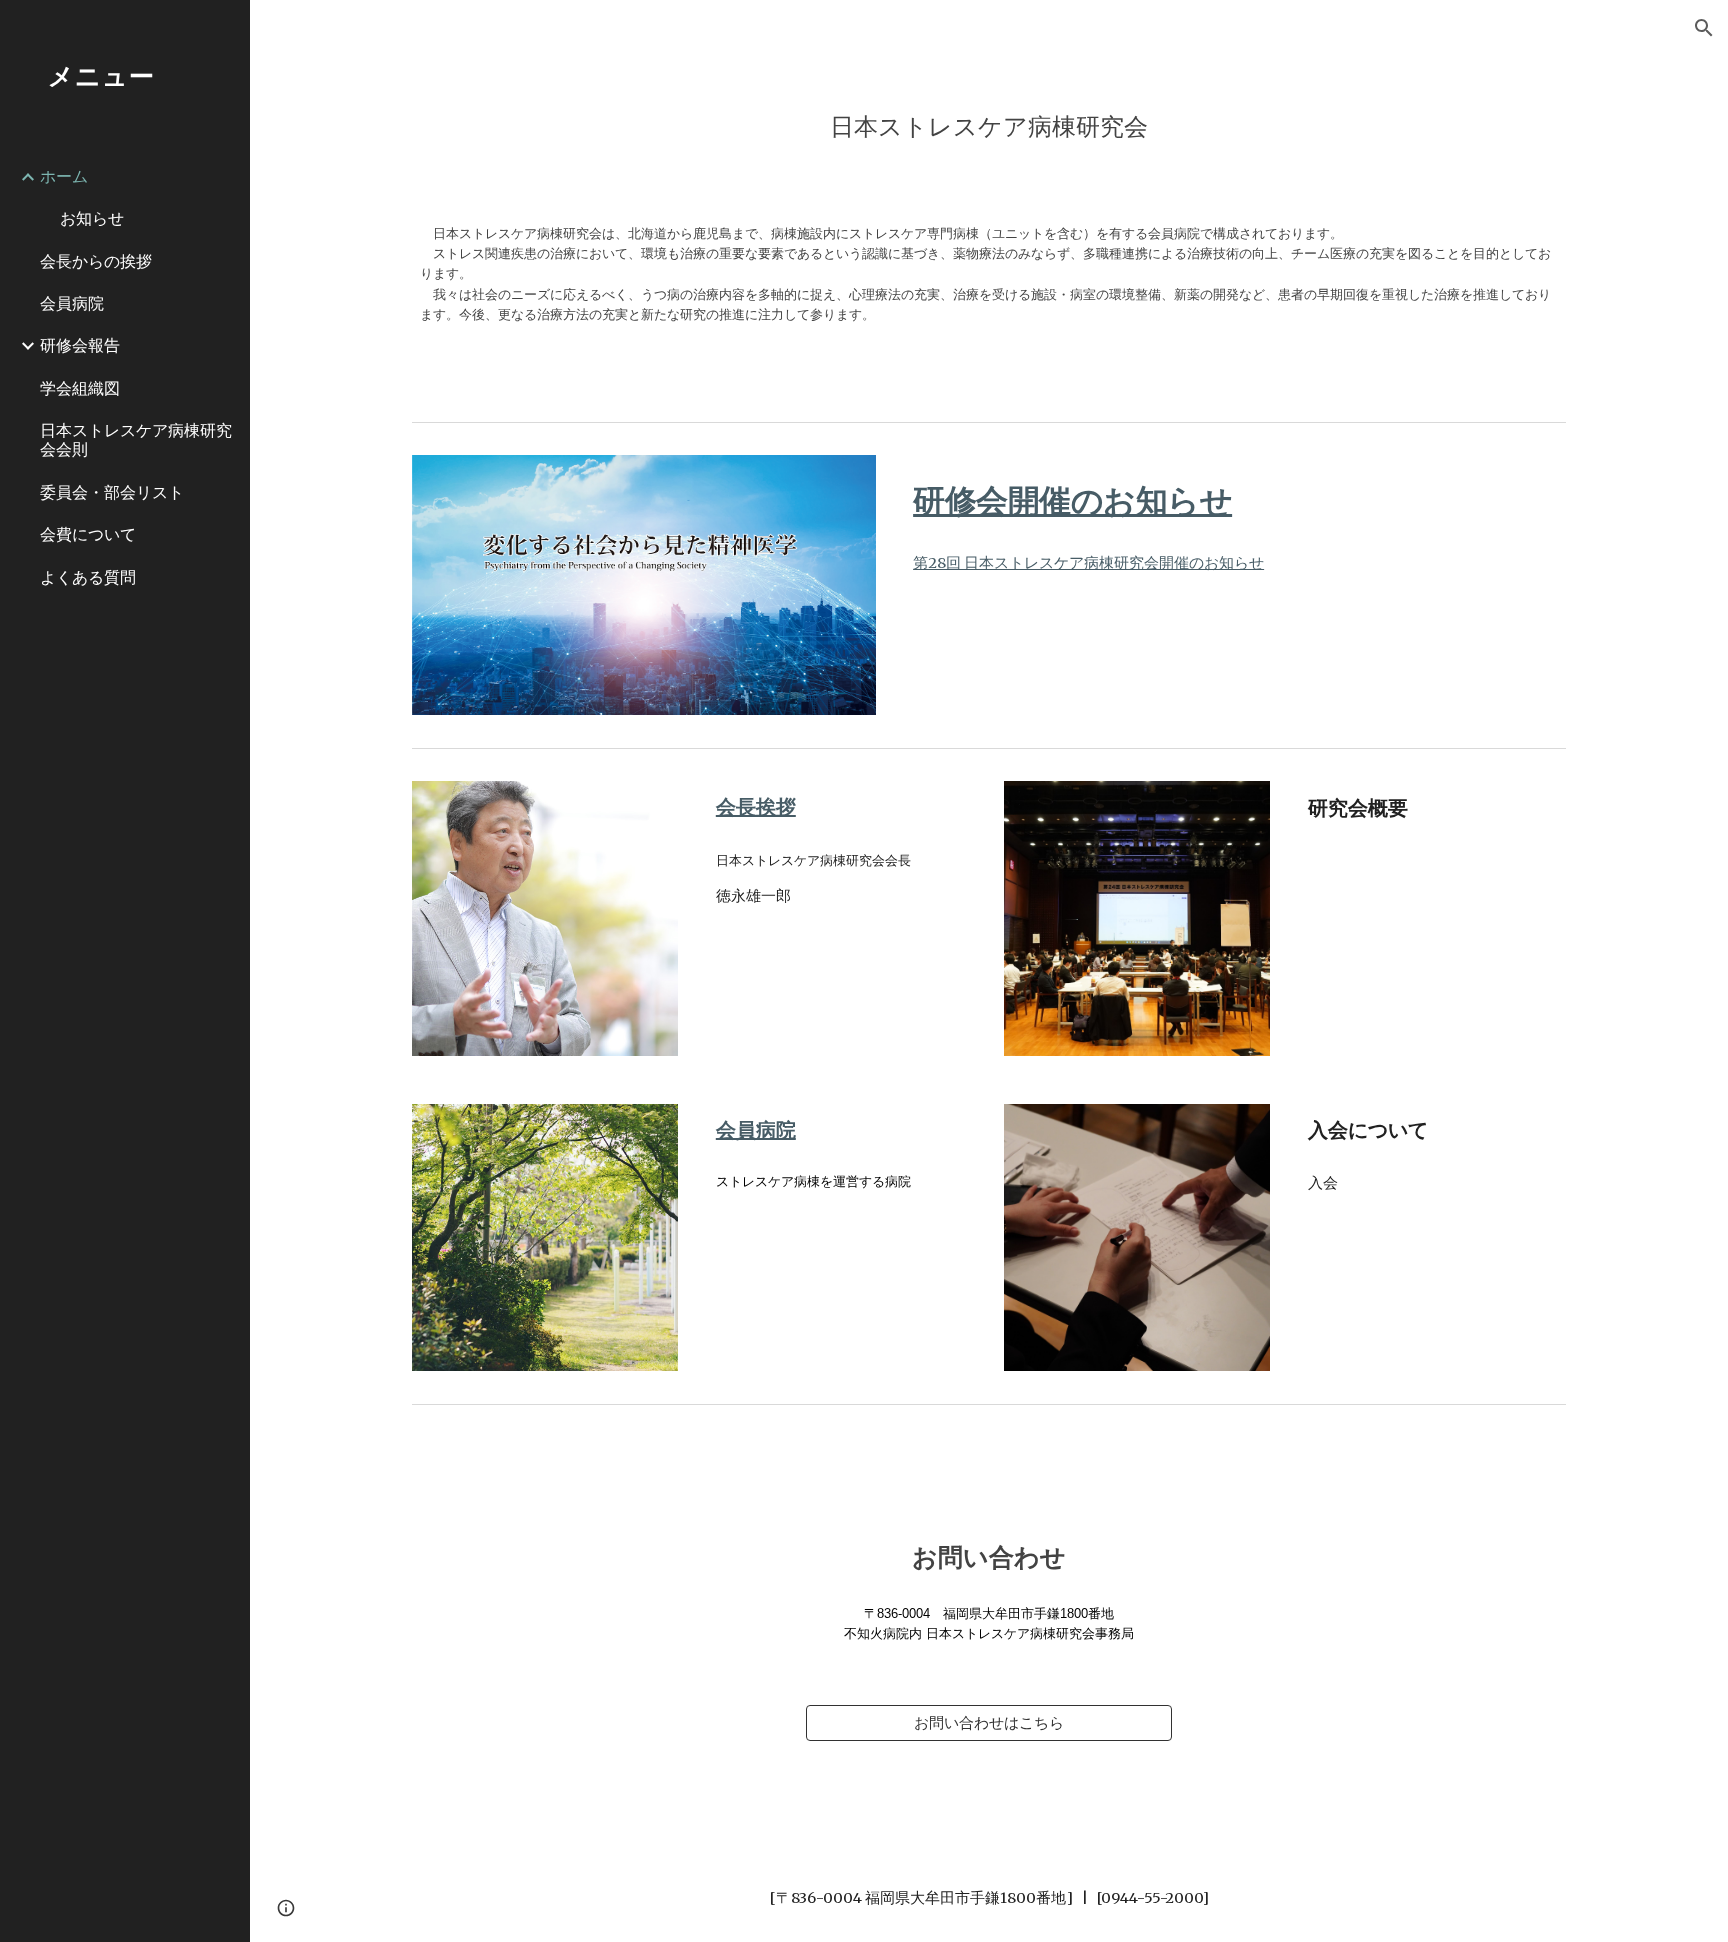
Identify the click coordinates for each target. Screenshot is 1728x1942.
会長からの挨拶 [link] (96, 261)
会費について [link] (88, 534)
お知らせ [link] (92, 218)
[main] (989, 122)
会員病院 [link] (72, 303)
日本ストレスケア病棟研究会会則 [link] (136, 439)
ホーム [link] (64, 176)
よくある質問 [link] (88, 577)
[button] (1704, 28)
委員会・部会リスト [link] (112, 492)
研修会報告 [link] (80, 345)
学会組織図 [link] (80, 388)
